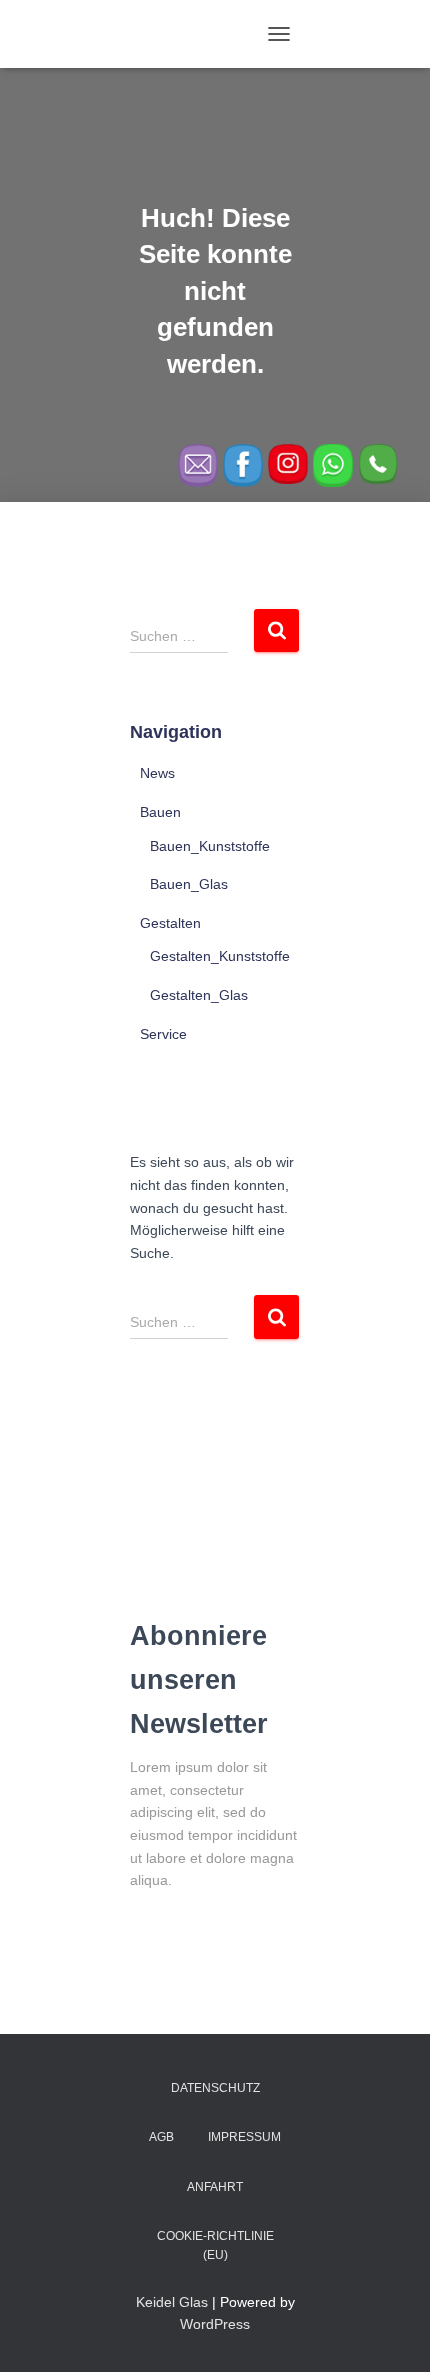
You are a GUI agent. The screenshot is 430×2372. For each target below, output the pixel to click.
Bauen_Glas (189, 884)
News (157, 773)
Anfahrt (215, 2187)
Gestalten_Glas (199, 995)
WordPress (215, 2324)
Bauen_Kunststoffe (210, 846)
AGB (161, 2137)
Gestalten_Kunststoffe (220, 956)
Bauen (160, 812)
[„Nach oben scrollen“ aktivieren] (390, 2332)
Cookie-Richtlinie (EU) (215, 2245)
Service (163, 1034)
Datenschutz (215, 2088)
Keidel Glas (172, 2302)
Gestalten (170, 923)
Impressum (244, 2137)
